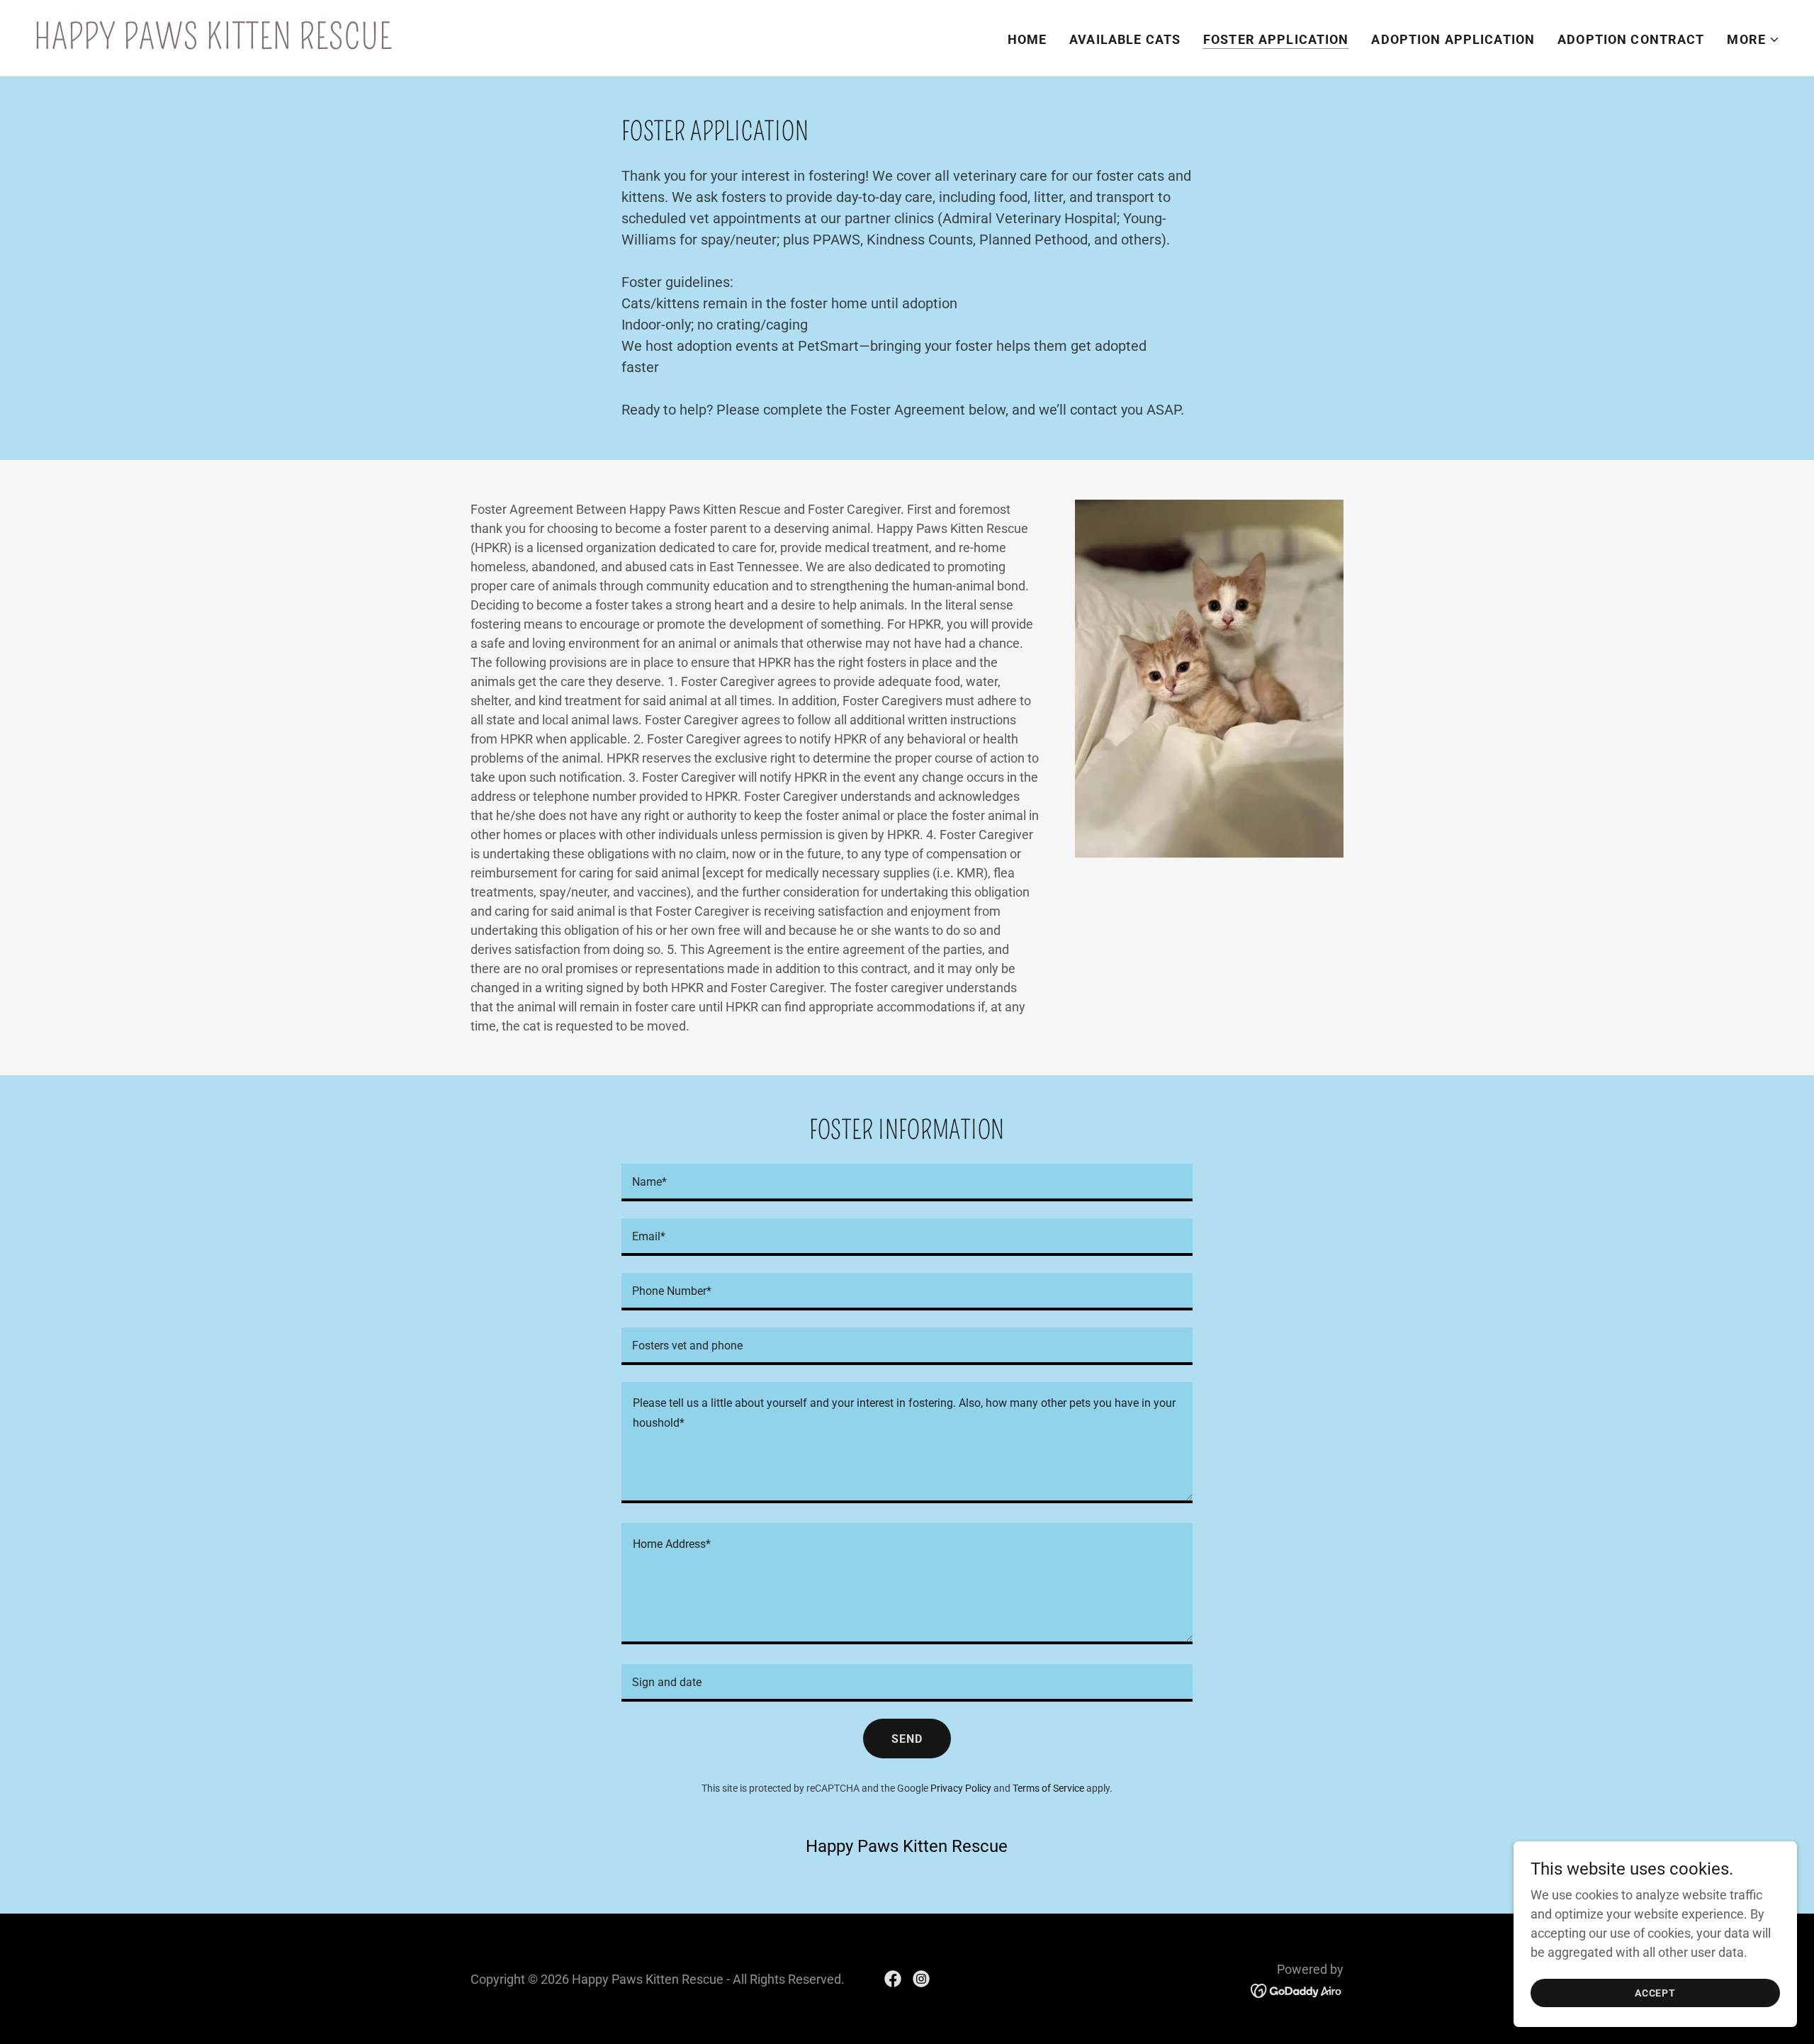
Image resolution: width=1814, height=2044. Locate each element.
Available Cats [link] (1125, 39)
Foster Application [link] (1276, 39)
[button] (1753, 40)
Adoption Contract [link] (1631, 39)
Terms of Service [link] (1048, 1788)
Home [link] (1027, 39)
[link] (213, 44)
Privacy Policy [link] (961, 1788)
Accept (1655, 1993)
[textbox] (907, 1183)
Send (907, 1739)
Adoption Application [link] (1453, 39)
